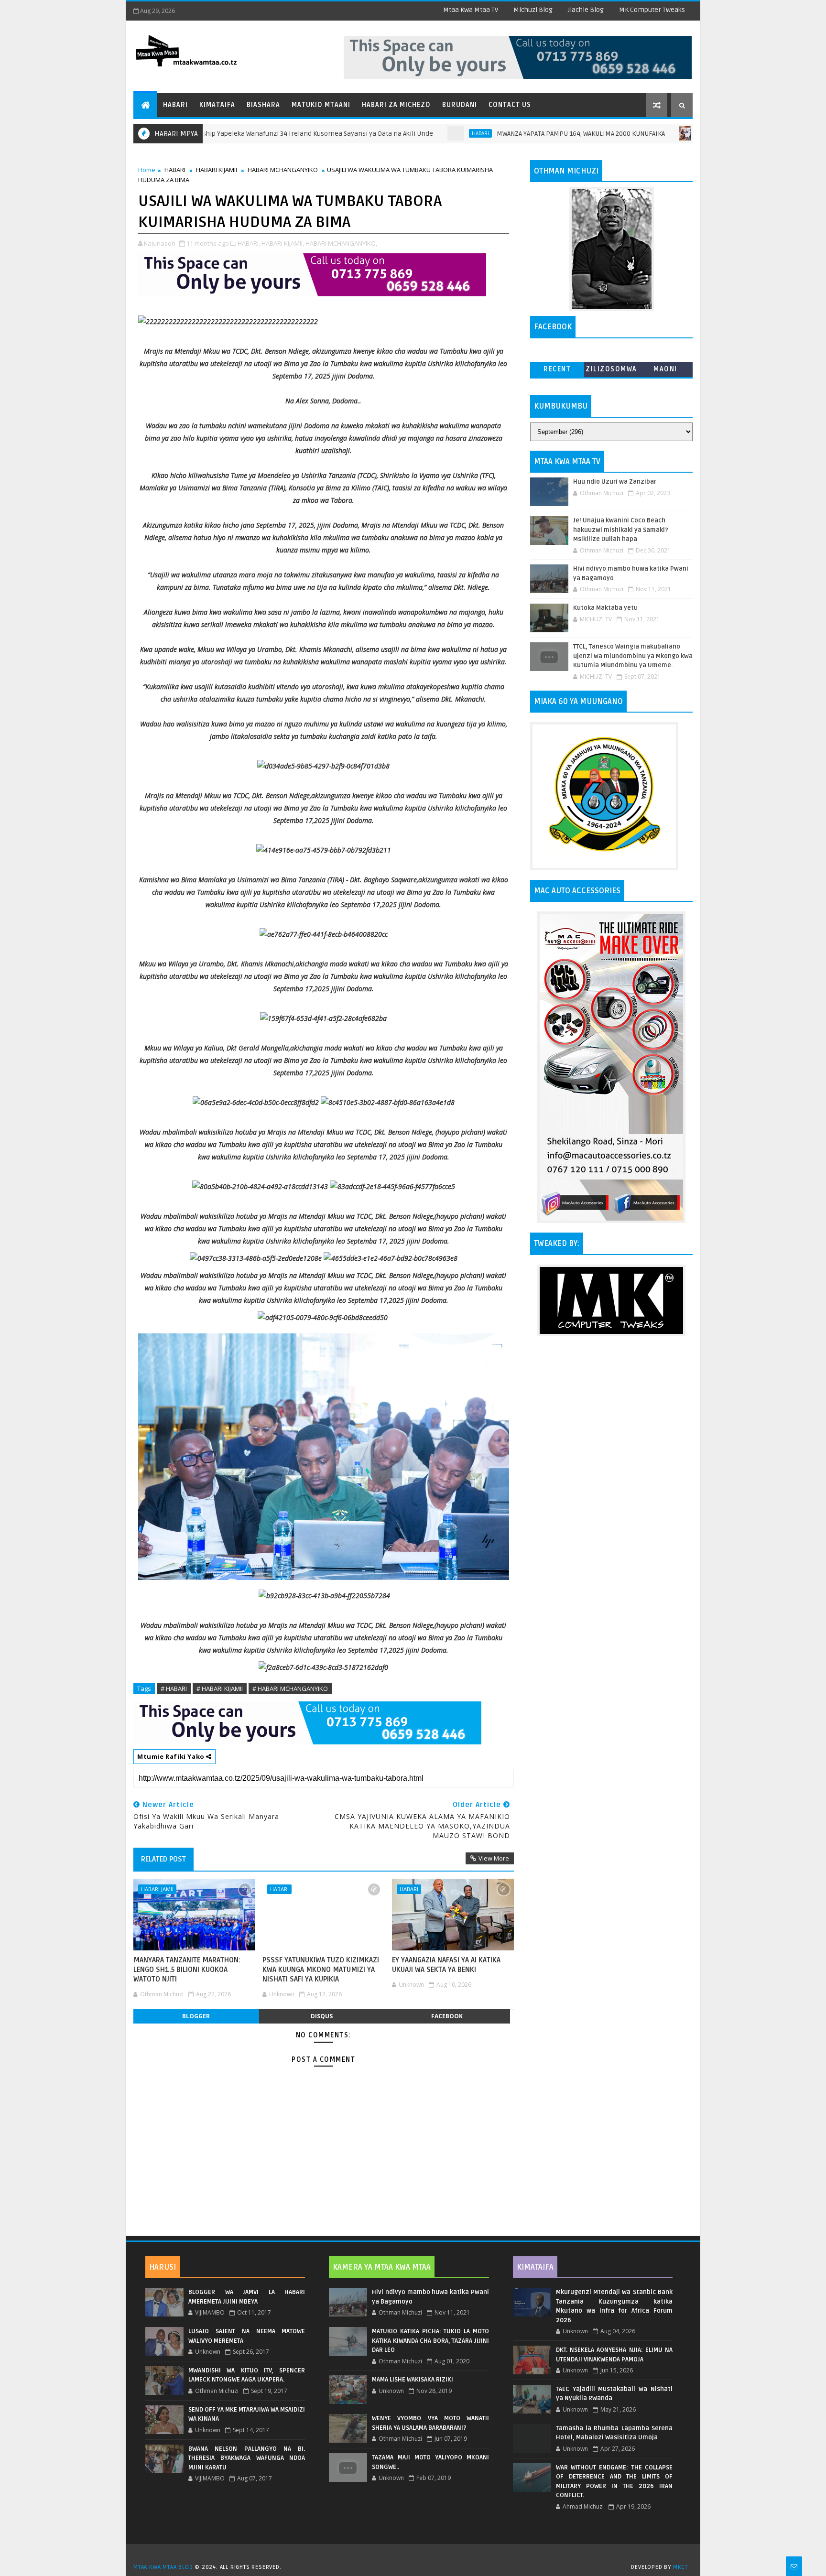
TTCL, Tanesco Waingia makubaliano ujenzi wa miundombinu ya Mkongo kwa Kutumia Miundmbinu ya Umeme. (633, 656)
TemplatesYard (416, 2555)
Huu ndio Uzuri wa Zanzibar (615, 482)
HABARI (410, 133)
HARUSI (163, 2267)
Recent (557, 369)
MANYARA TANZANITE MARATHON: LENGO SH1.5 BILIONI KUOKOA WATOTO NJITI (187, 1970)
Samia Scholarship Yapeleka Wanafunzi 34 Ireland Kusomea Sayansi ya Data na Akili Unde (225, 134)
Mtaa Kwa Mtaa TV (471, 10)
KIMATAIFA (535, 2267)
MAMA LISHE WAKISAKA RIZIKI (413, 2380)
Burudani (460, 105)
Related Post (163, 1859)
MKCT (680, 2567)
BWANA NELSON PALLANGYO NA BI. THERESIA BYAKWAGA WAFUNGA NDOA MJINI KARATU (247, 2458)
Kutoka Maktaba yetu (605, 608)
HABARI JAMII (157, 1889)
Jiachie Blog (586, 10)
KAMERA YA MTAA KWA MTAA (382, 2267)
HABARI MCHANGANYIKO (283, 170)
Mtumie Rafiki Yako (172, 1756)
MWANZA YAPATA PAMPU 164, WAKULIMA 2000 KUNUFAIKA (510, 134)
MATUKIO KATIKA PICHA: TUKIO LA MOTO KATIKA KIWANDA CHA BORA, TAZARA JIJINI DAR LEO (430, 2341)
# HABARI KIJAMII (220, 1688)
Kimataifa (217, 105)
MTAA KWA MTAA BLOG (163, 2567)
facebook (447, 2016)
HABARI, (249, 243)
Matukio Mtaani (321, 105)
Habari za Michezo (396, 105)
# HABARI (174, 1688)
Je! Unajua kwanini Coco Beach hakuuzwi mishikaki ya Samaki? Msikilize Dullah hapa (621, 530)
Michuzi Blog (533, 10)
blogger (196, 2016)
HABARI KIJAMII (217, 170)
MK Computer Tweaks (652, 10)
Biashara (263, 105)
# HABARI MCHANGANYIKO (290, 1688)
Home (147, 170)
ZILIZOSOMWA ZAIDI (611, 371)
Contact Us (510, 105)
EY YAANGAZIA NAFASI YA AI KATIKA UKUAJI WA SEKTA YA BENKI (446, 1965)
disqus (322, 2016)
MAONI (665, 369)
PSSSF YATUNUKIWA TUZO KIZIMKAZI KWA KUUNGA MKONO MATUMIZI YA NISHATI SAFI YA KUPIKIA (321, 1970)
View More (494, 1858)
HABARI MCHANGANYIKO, (341, 243)
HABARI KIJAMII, (283, 243)
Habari (175, 105)
